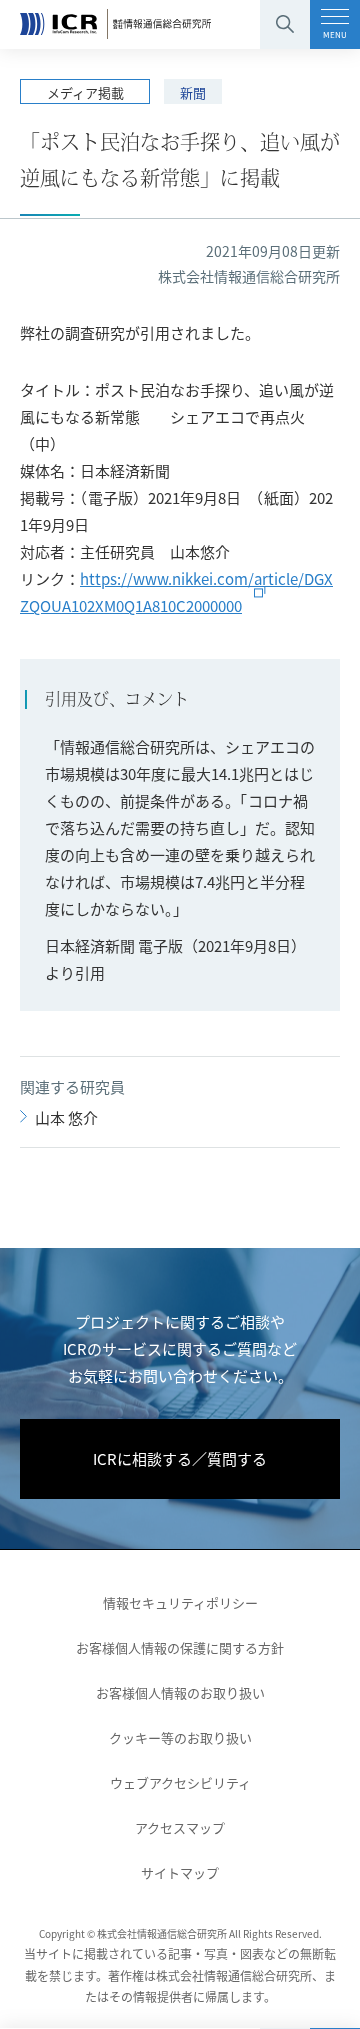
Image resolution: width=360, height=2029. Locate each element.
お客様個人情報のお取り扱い (180, 1692)
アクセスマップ (180, 1827)
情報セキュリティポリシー (180, 1602)
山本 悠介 (66, 1117)
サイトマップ (180, 1872)
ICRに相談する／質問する (180, 1458)
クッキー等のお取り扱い (180, 1737)
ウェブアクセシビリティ (180, 1782)
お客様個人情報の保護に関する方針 (180, 1647)
